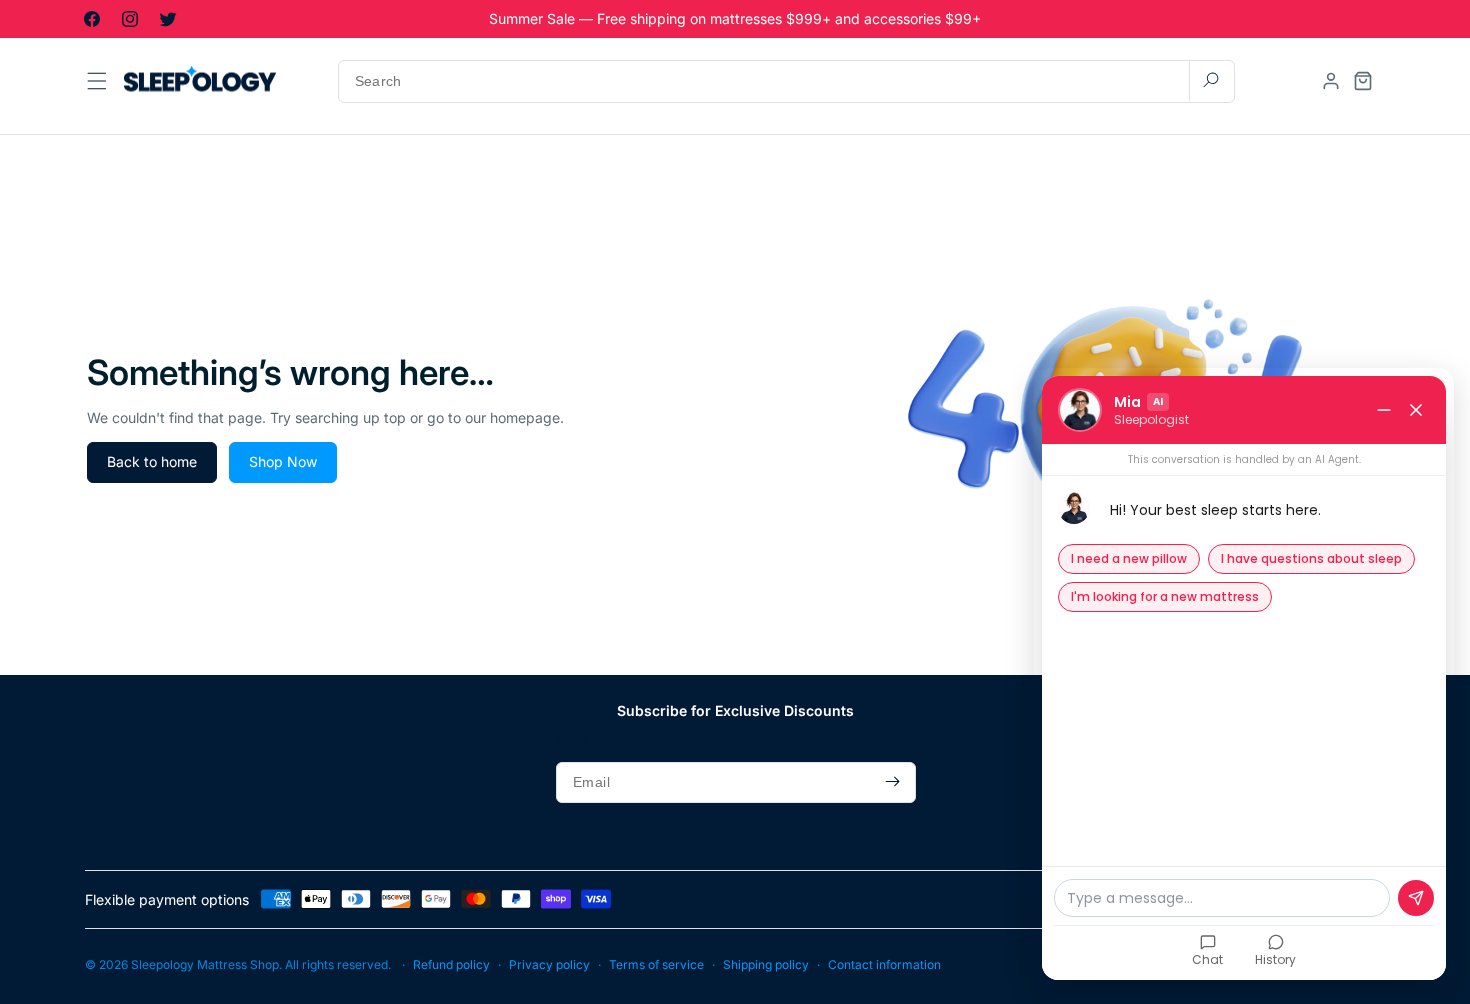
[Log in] (1331, 81)
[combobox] (786, 81)
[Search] (1211, 80)
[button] (1363, 81)
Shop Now (283, 461)
